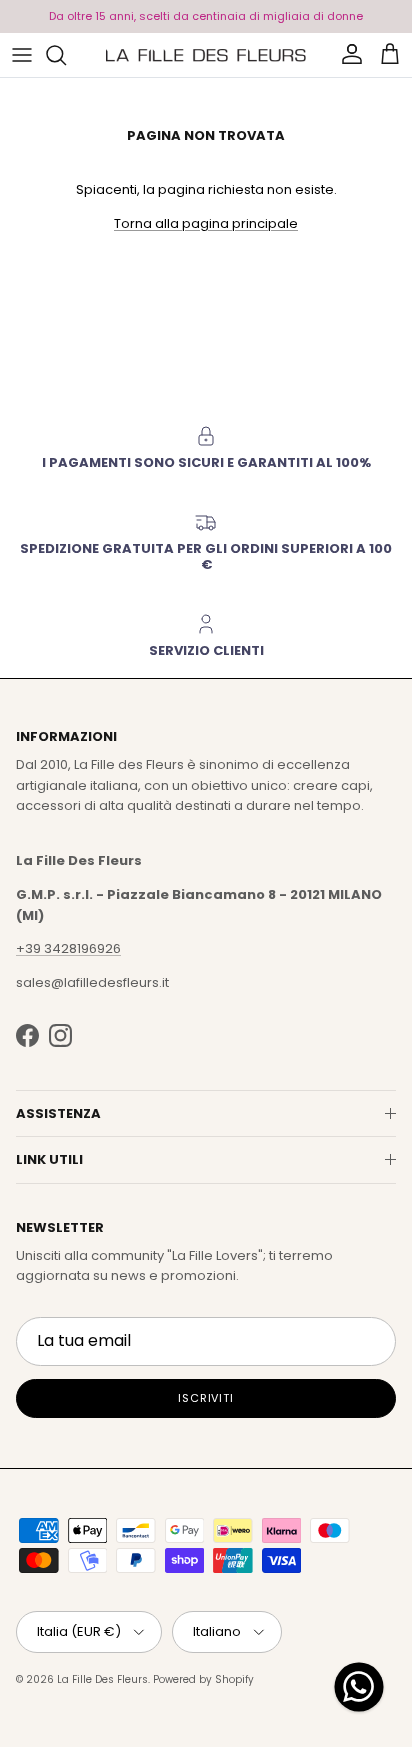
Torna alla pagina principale (206, 223)
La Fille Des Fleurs (102, 1679)
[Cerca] (66, 55)
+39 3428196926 (68, 948)
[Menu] (22, 55)
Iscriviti (206, 1398)
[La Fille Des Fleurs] (206, 55)
